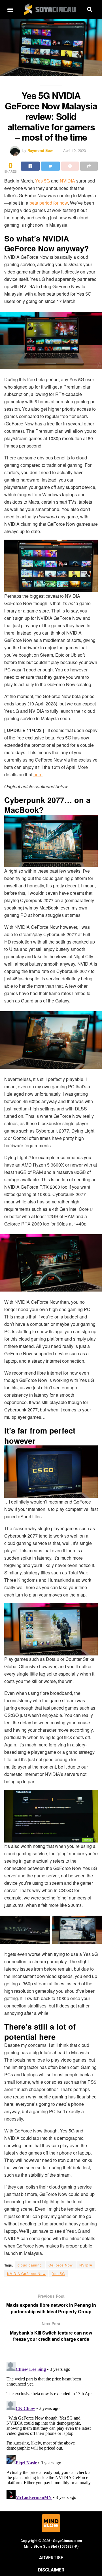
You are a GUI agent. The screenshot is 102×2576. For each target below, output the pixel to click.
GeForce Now (61, 2265)
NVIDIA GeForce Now (26, 2273)
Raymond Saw (40, 150)
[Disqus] (51, 2430)
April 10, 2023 (75, 150)
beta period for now (49, 203)
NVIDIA (67, 181)
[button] (10, 9)
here (38, 774)
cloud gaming (30, 2265)
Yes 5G (42, 181)
